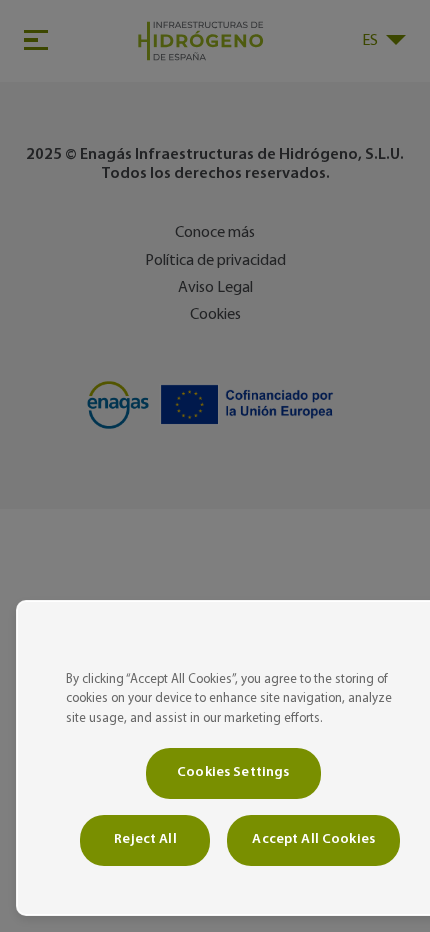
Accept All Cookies (313, 839)
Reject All (145, 839)
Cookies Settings (233, 772)
